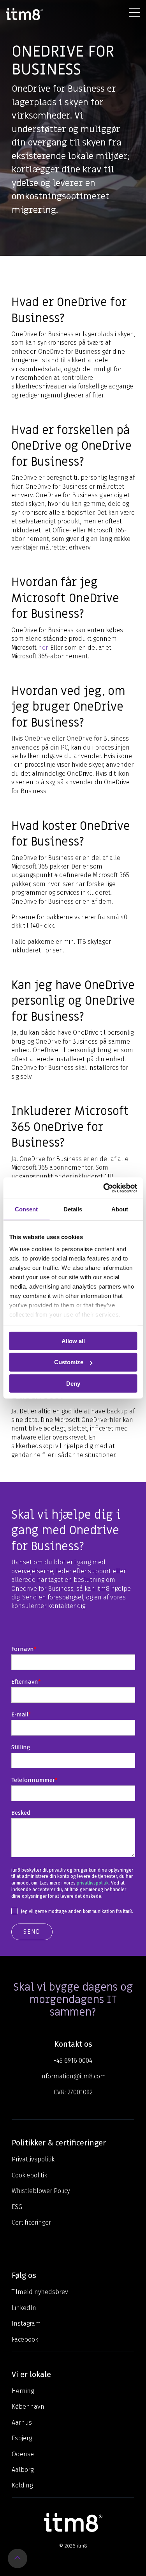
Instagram (26, 2323)
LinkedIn (24, 2308)
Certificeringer (31, 2222)
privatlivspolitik (93, 1883)
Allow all (73, 1341)
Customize (69, 1362)
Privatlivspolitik (33, 2159)
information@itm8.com (73, 2076)
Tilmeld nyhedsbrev (40, 2292)
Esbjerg (22, 2438)
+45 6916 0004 (73, 2061)
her (43, 648)
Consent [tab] (26, 1209)
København (28, 2407)
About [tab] (120, 1209)
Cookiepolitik (29, 2175)
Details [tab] (73, 1209)
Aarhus (22, 2423)
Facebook (25, 2339)
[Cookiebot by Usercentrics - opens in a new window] (104, 1188)
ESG (17, 2207)
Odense (23, 2454)
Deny (73, 1384)
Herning (23, 2391)
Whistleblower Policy (41, 2191)
